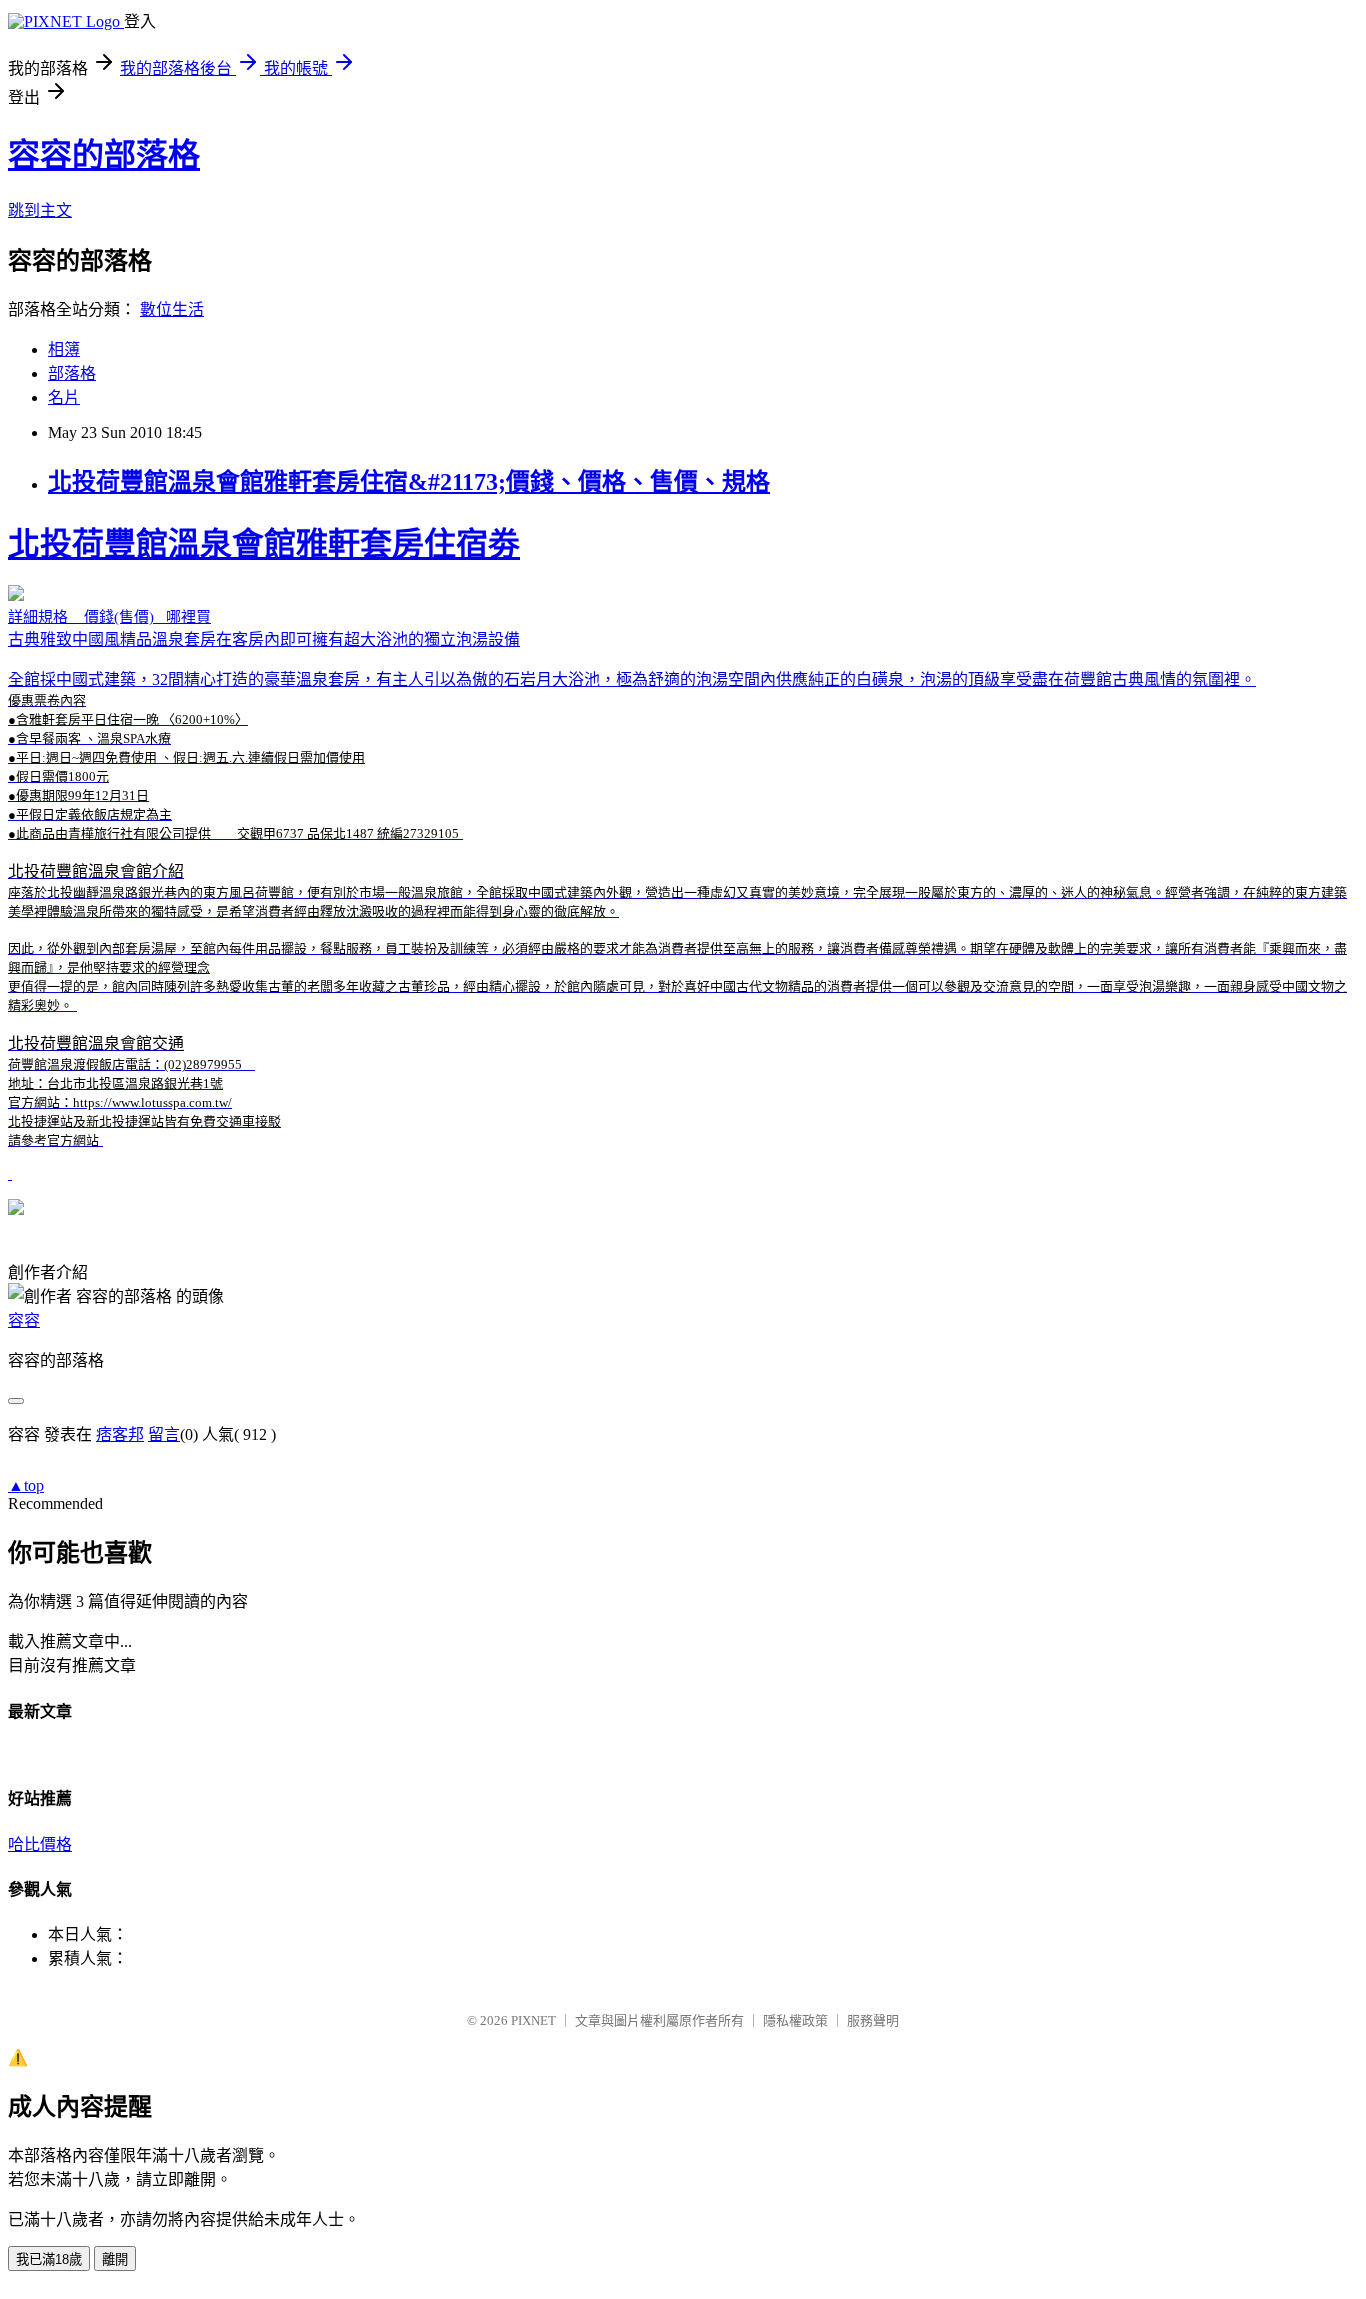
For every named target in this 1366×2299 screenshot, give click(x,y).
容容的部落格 (104, 155)
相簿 (64, 349)
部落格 (72, 373)
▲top (26, 1485)
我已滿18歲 (49, 2259)
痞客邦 (120, 1434)
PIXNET (533, 2020)
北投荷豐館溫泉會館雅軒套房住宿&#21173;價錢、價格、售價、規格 (409, 482)
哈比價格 (40, 1844)
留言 (164, 1434)
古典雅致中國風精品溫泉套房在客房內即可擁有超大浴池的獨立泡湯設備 (677, 837)
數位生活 (172, 309)
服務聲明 (873, 2020)
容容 (24, 1320)
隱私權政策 (795, 2020)
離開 (115, 2259)
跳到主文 (40, 210)
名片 (64, 397)
